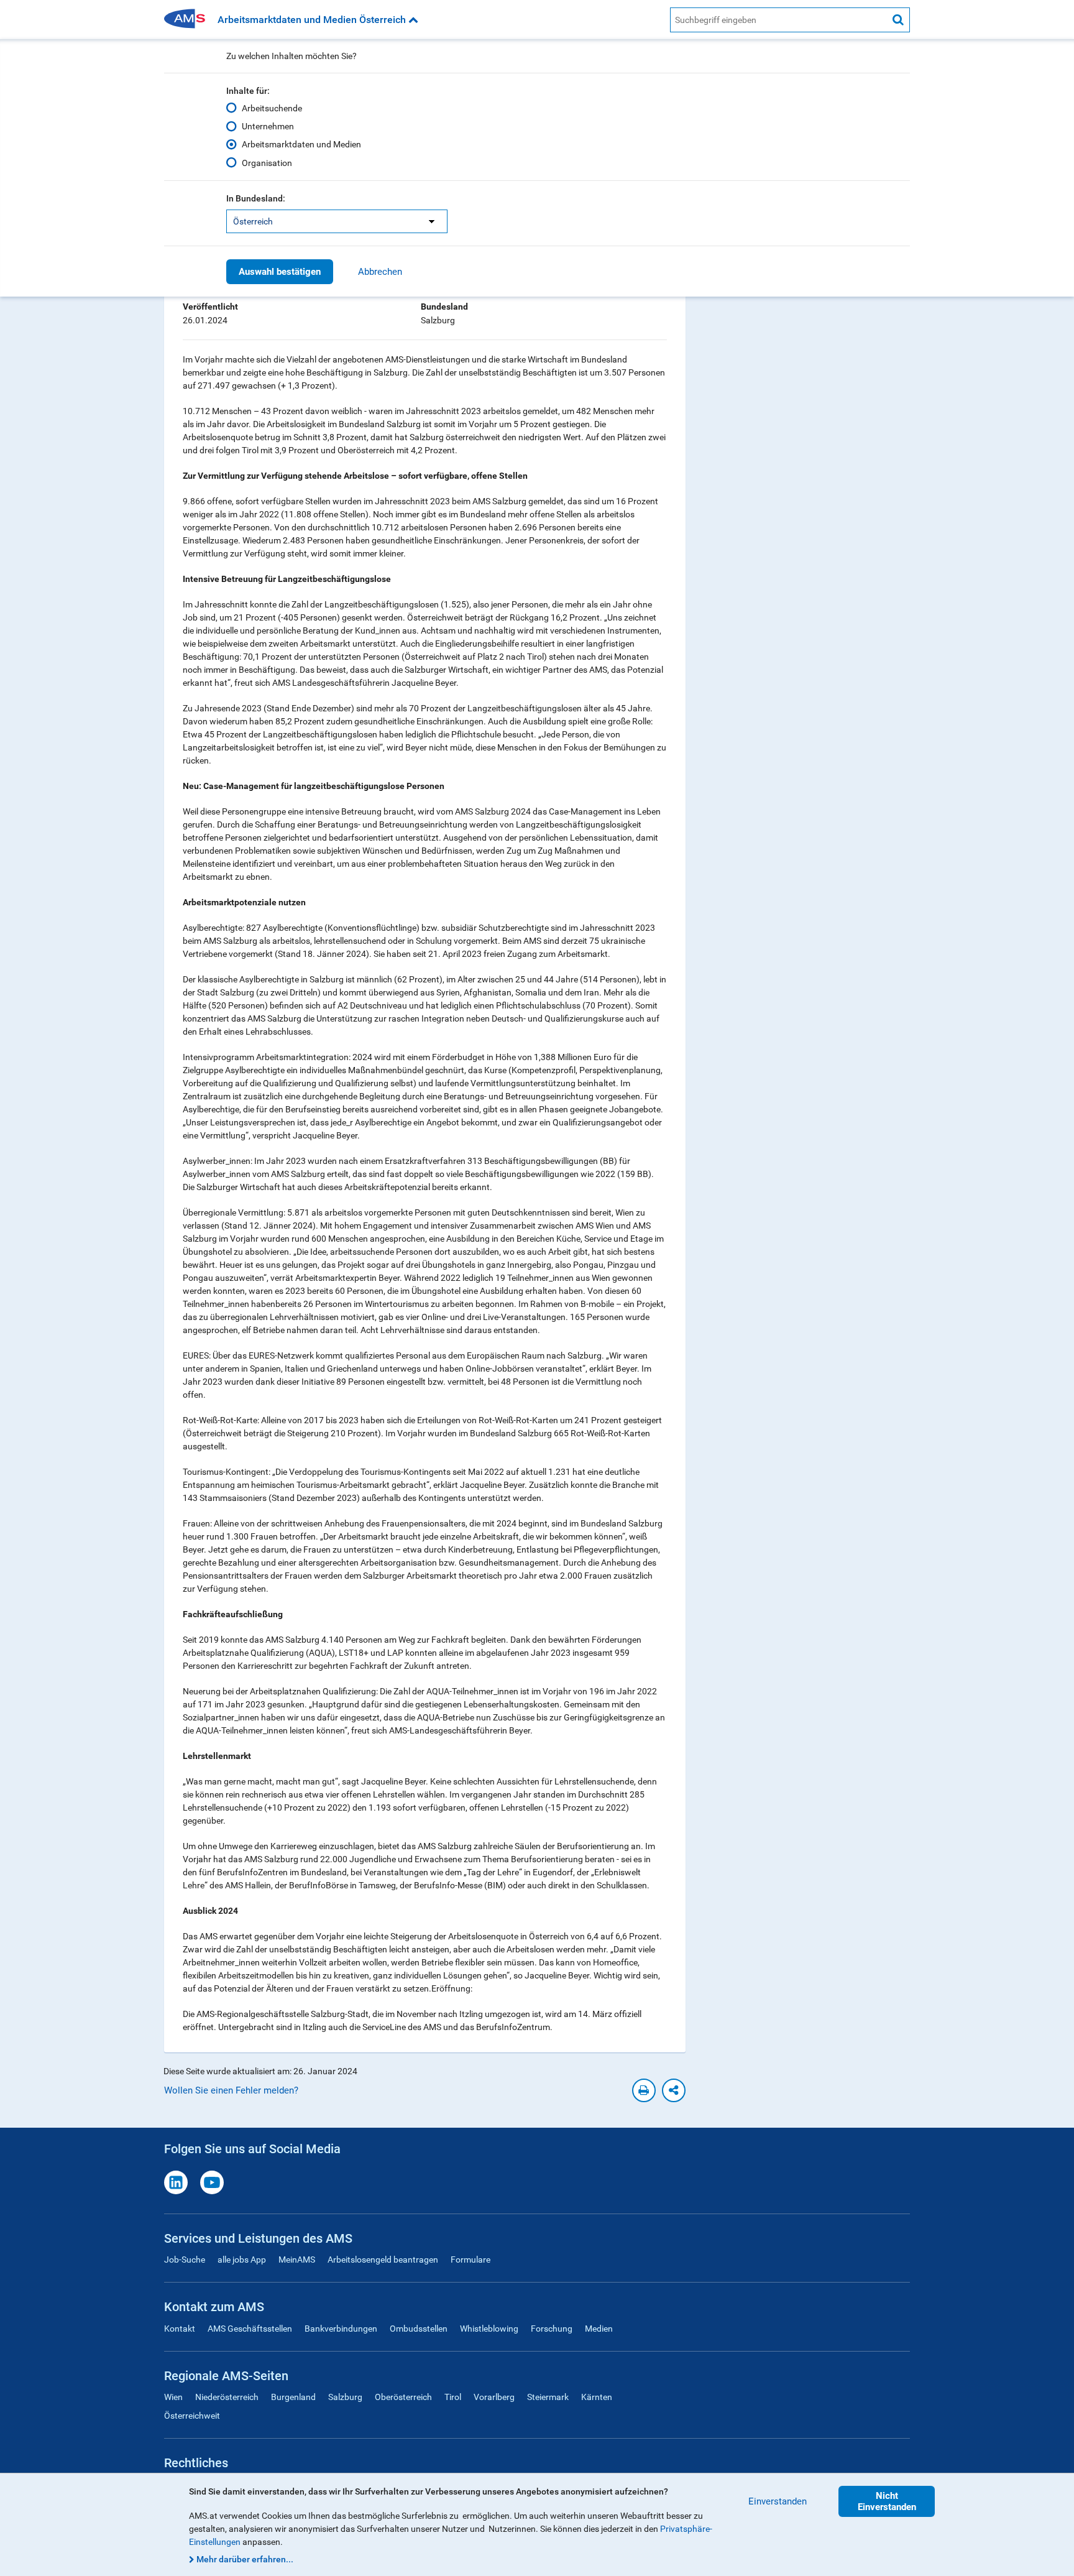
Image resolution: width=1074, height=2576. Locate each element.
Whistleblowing (489, 2329)
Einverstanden (778, 2501)
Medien (599, 2329)
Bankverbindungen (341, 2329)
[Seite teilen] (674, 2090)
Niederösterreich (227, 2397)
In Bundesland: (256, 198)
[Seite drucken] (644, 2090)
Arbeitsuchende (272, 108)
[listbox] (337, 221)
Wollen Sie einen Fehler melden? (231, 2090)
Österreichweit (192, 2416)
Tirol (453, 2397)
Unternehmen (268, 126)
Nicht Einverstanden (887, 2501)
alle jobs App (242, 2260)
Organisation (267, 163)
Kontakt (180, 2329)
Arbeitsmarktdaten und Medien (301, 144)
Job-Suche (185, 2260)
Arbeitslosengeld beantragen (383, 2260)
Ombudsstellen (419, 2329)
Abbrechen (380, 272)
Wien (173, 2397)
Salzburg (345, 2397)
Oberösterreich (403, 2397)
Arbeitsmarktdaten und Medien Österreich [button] (313, 20)
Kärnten (597, 2397)
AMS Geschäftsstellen (250, 2329)
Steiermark (548, 2397)
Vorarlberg (494, 2397)
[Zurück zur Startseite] (189, 20)
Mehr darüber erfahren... (245, 2559)
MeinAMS (297, 2260)
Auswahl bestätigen (280, 272)
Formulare (470, 2260)
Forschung (552, 2329)
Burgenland (293, 2397)
